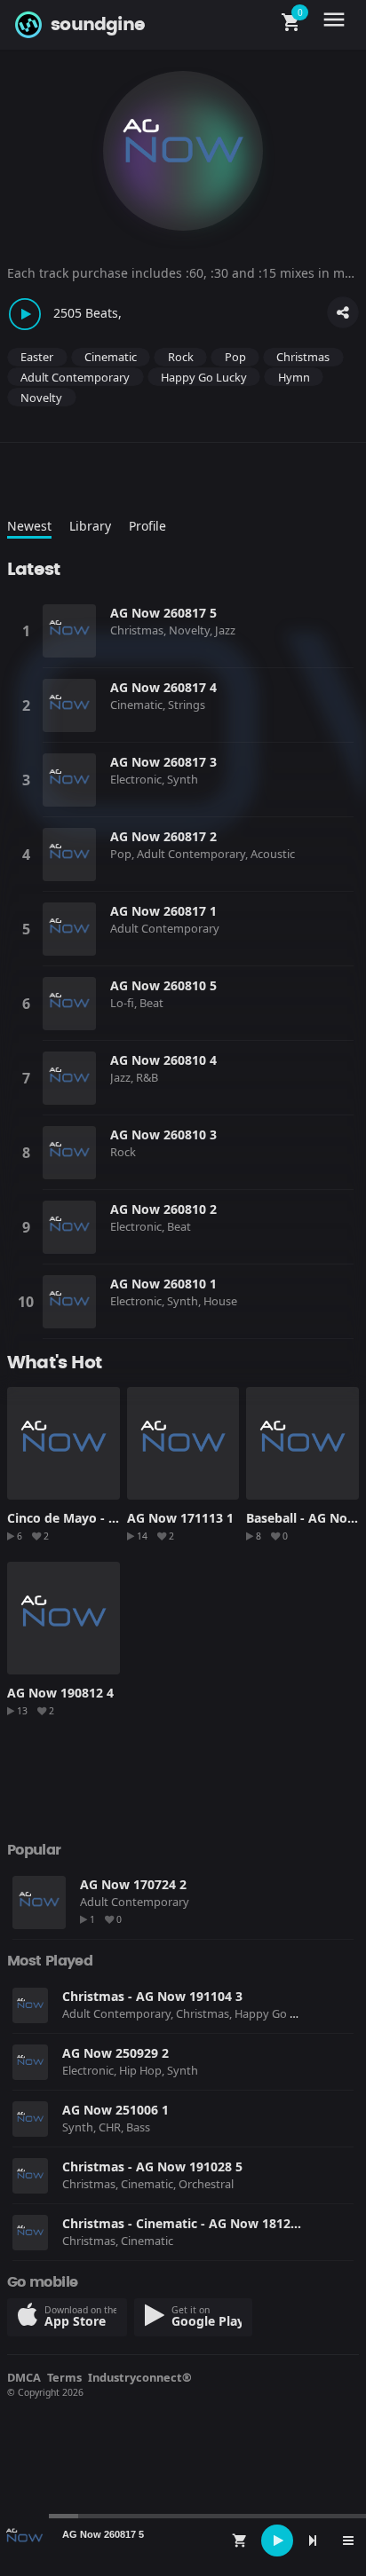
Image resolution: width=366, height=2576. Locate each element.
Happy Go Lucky (204, 377)
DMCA (24, 2377)
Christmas (303, 357)
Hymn (294, 377)
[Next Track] (313, 2541)
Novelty (41, 398)
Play (69, 631)
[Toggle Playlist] (348, 2541)
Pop (235, 357)
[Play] (277, 2541)
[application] (183, 2541)
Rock (181, 357)
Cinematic (111, 357)
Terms (64, 2377)
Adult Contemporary (75, 377)
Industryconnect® (140, 2377)
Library (90, 526)
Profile (147, 526)
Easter (37, 357)
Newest (29, 526)
